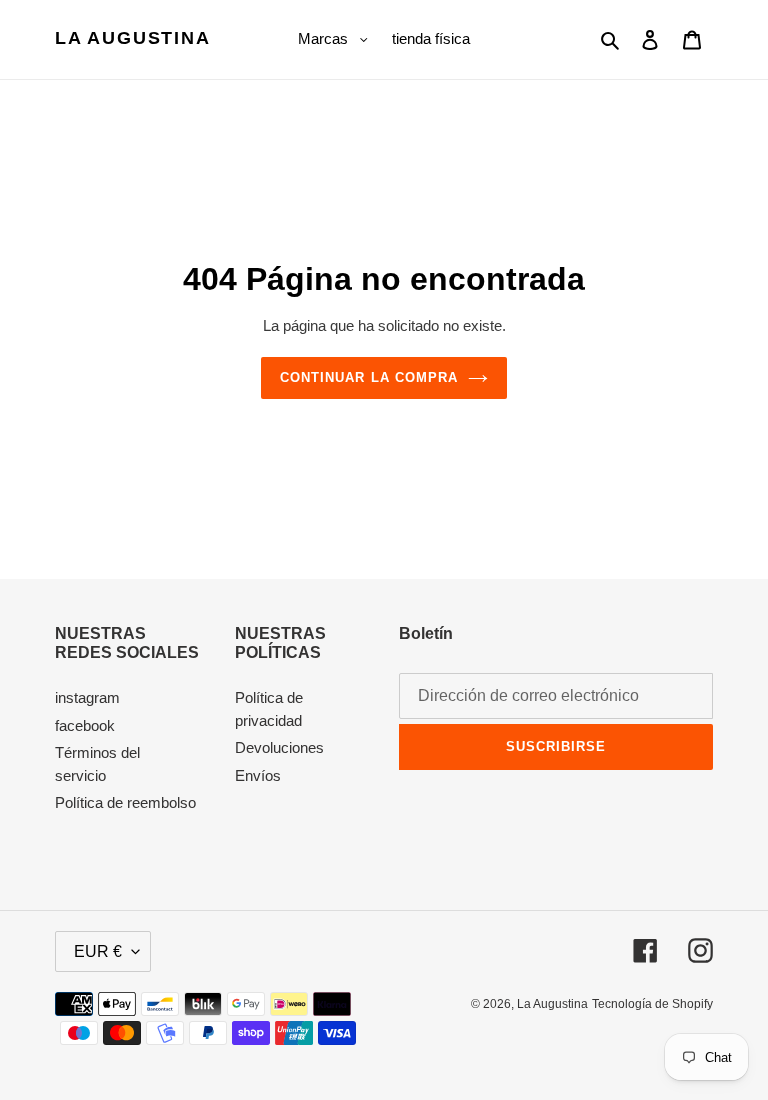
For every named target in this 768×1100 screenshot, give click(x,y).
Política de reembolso (125, 802)
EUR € (98, 951)
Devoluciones (279, 747)
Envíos (258, 775)
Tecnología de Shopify (652, 1004)
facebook (85, 725)
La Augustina (133, 38)
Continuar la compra (369, 377)
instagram (87, 697)
